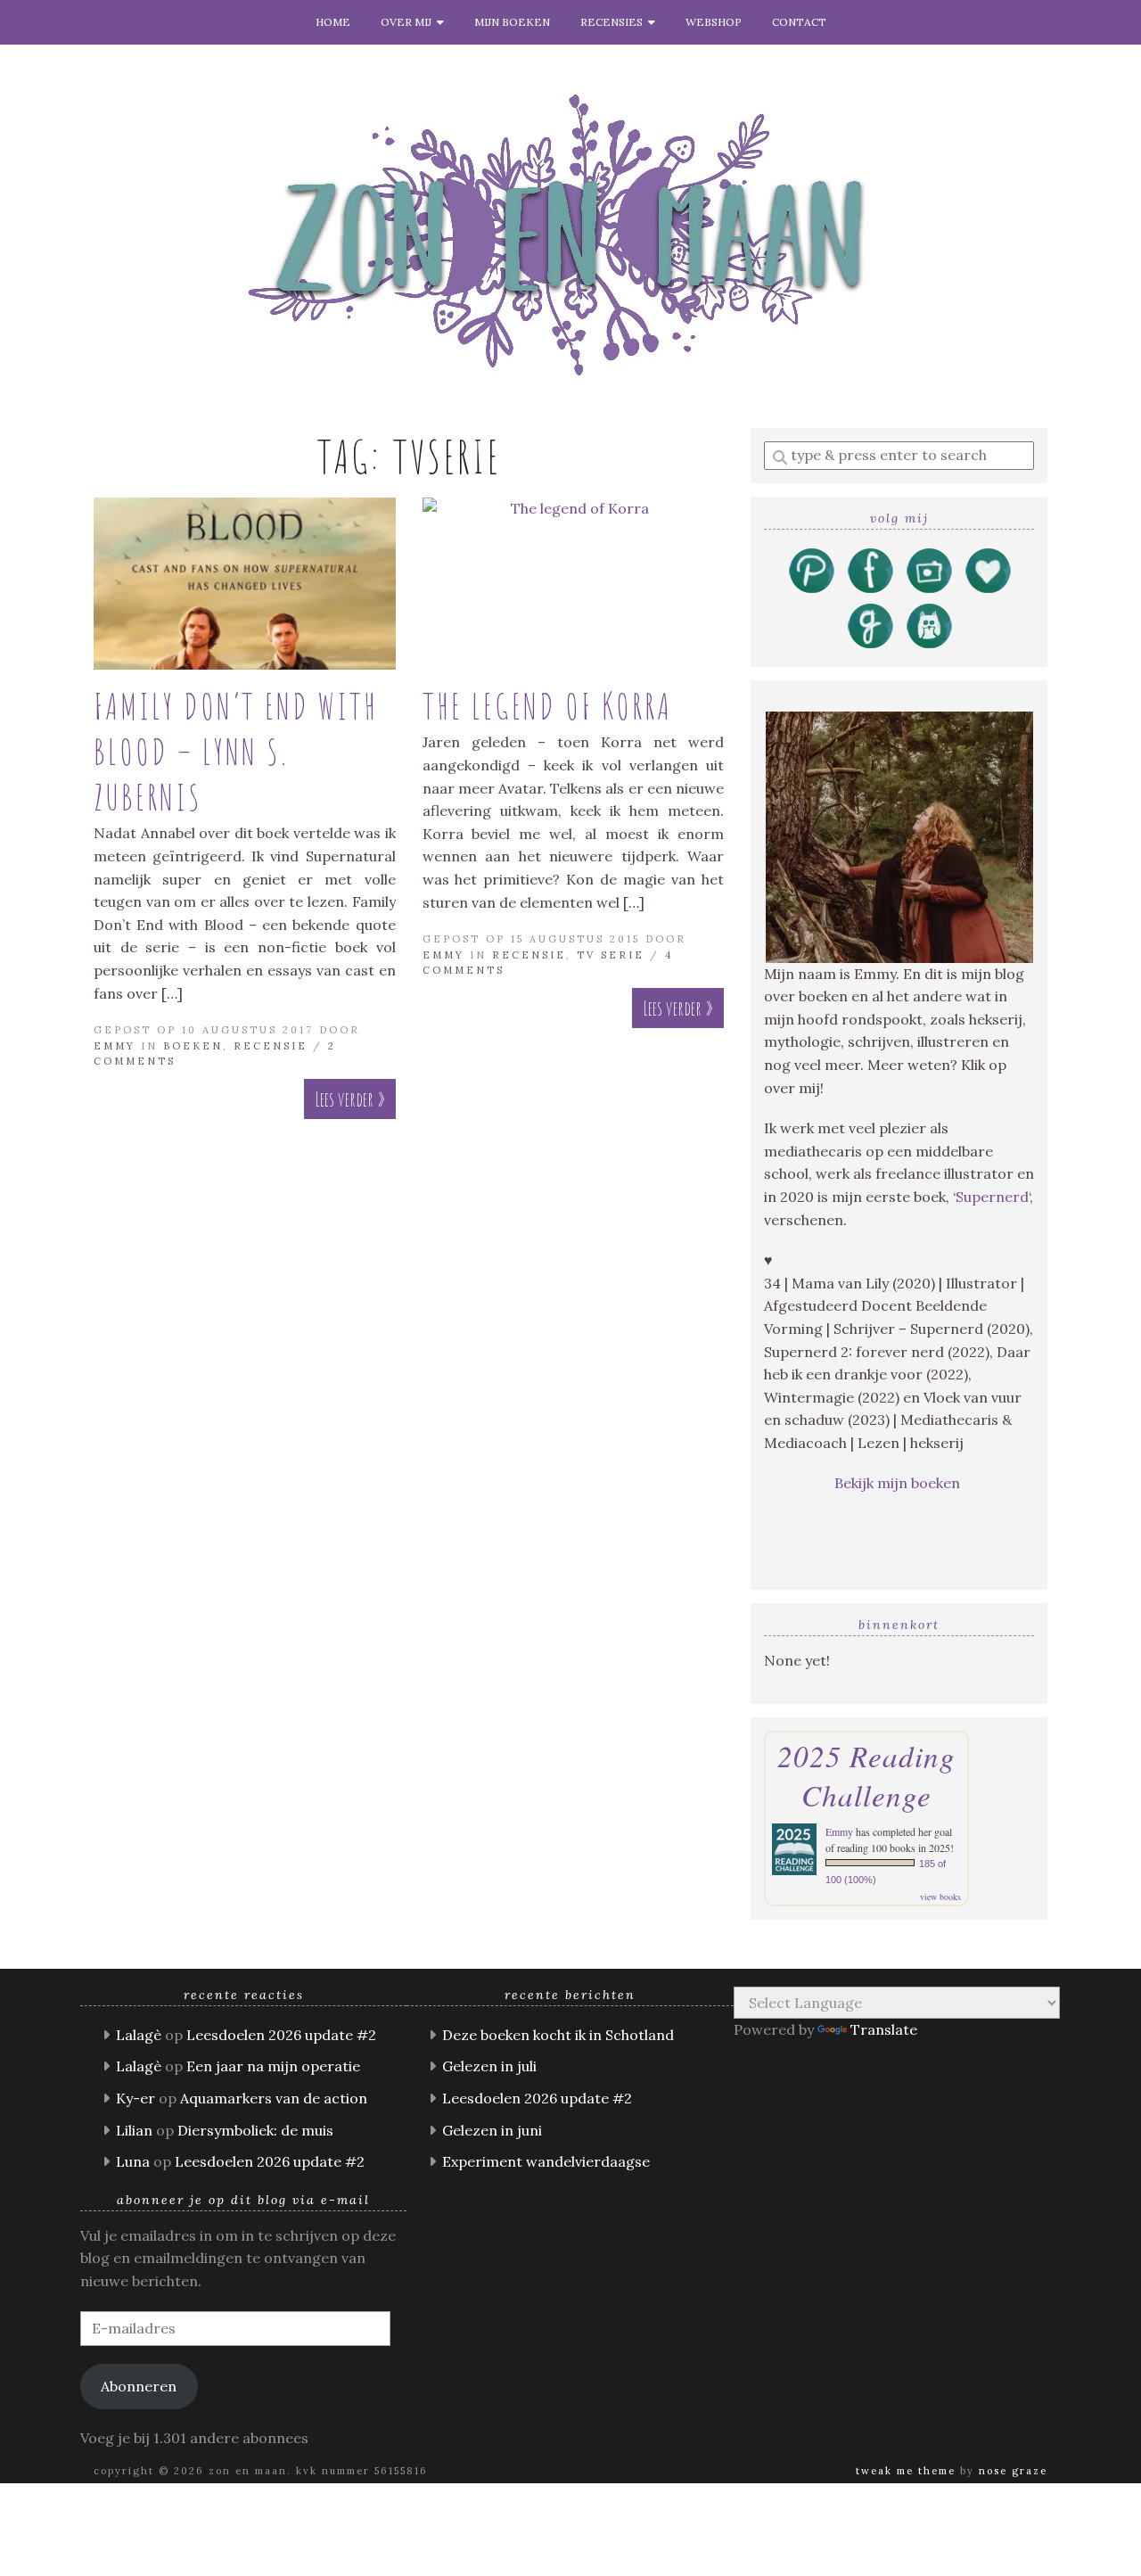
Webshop (714, 22)
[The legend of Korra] (574, 584)
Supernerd (992, 1197)
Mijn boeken (512, 22)
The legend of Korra (547, 706)
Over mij (409, 22)
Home (333, 22)
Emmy (115, 1046)
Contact (799, 22)
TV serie (611, 955)
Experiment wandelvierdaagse (546, 2161)
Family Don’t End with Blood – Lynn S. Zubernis (236, 751)
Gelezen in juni (492, 2130)
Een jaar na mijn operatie (273, 2066)
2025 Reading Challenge (866, 1775)
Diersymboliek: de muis (255, 2130)
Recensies (614, 22)
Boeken (193, 1046)
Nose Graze (1013, 2471)
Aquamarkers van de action (274, 2098)
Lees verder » (350, 1099)
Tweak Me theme (906, 2471)
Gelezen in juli (489, 2066)
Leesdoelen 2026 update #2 (281, 2035)
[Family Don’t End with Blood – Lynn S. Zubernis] (245, 584)
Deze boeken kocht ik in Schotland (558, 2035)
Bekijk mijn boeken (899, 1483)
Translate (884, 2029)
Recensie (271, 1046)
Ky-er (135, 2098)
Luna (133, 2161)
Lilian (134, 2130)
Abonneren (139, 2386)
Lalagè (139, 2035)
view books (940, 1897)
